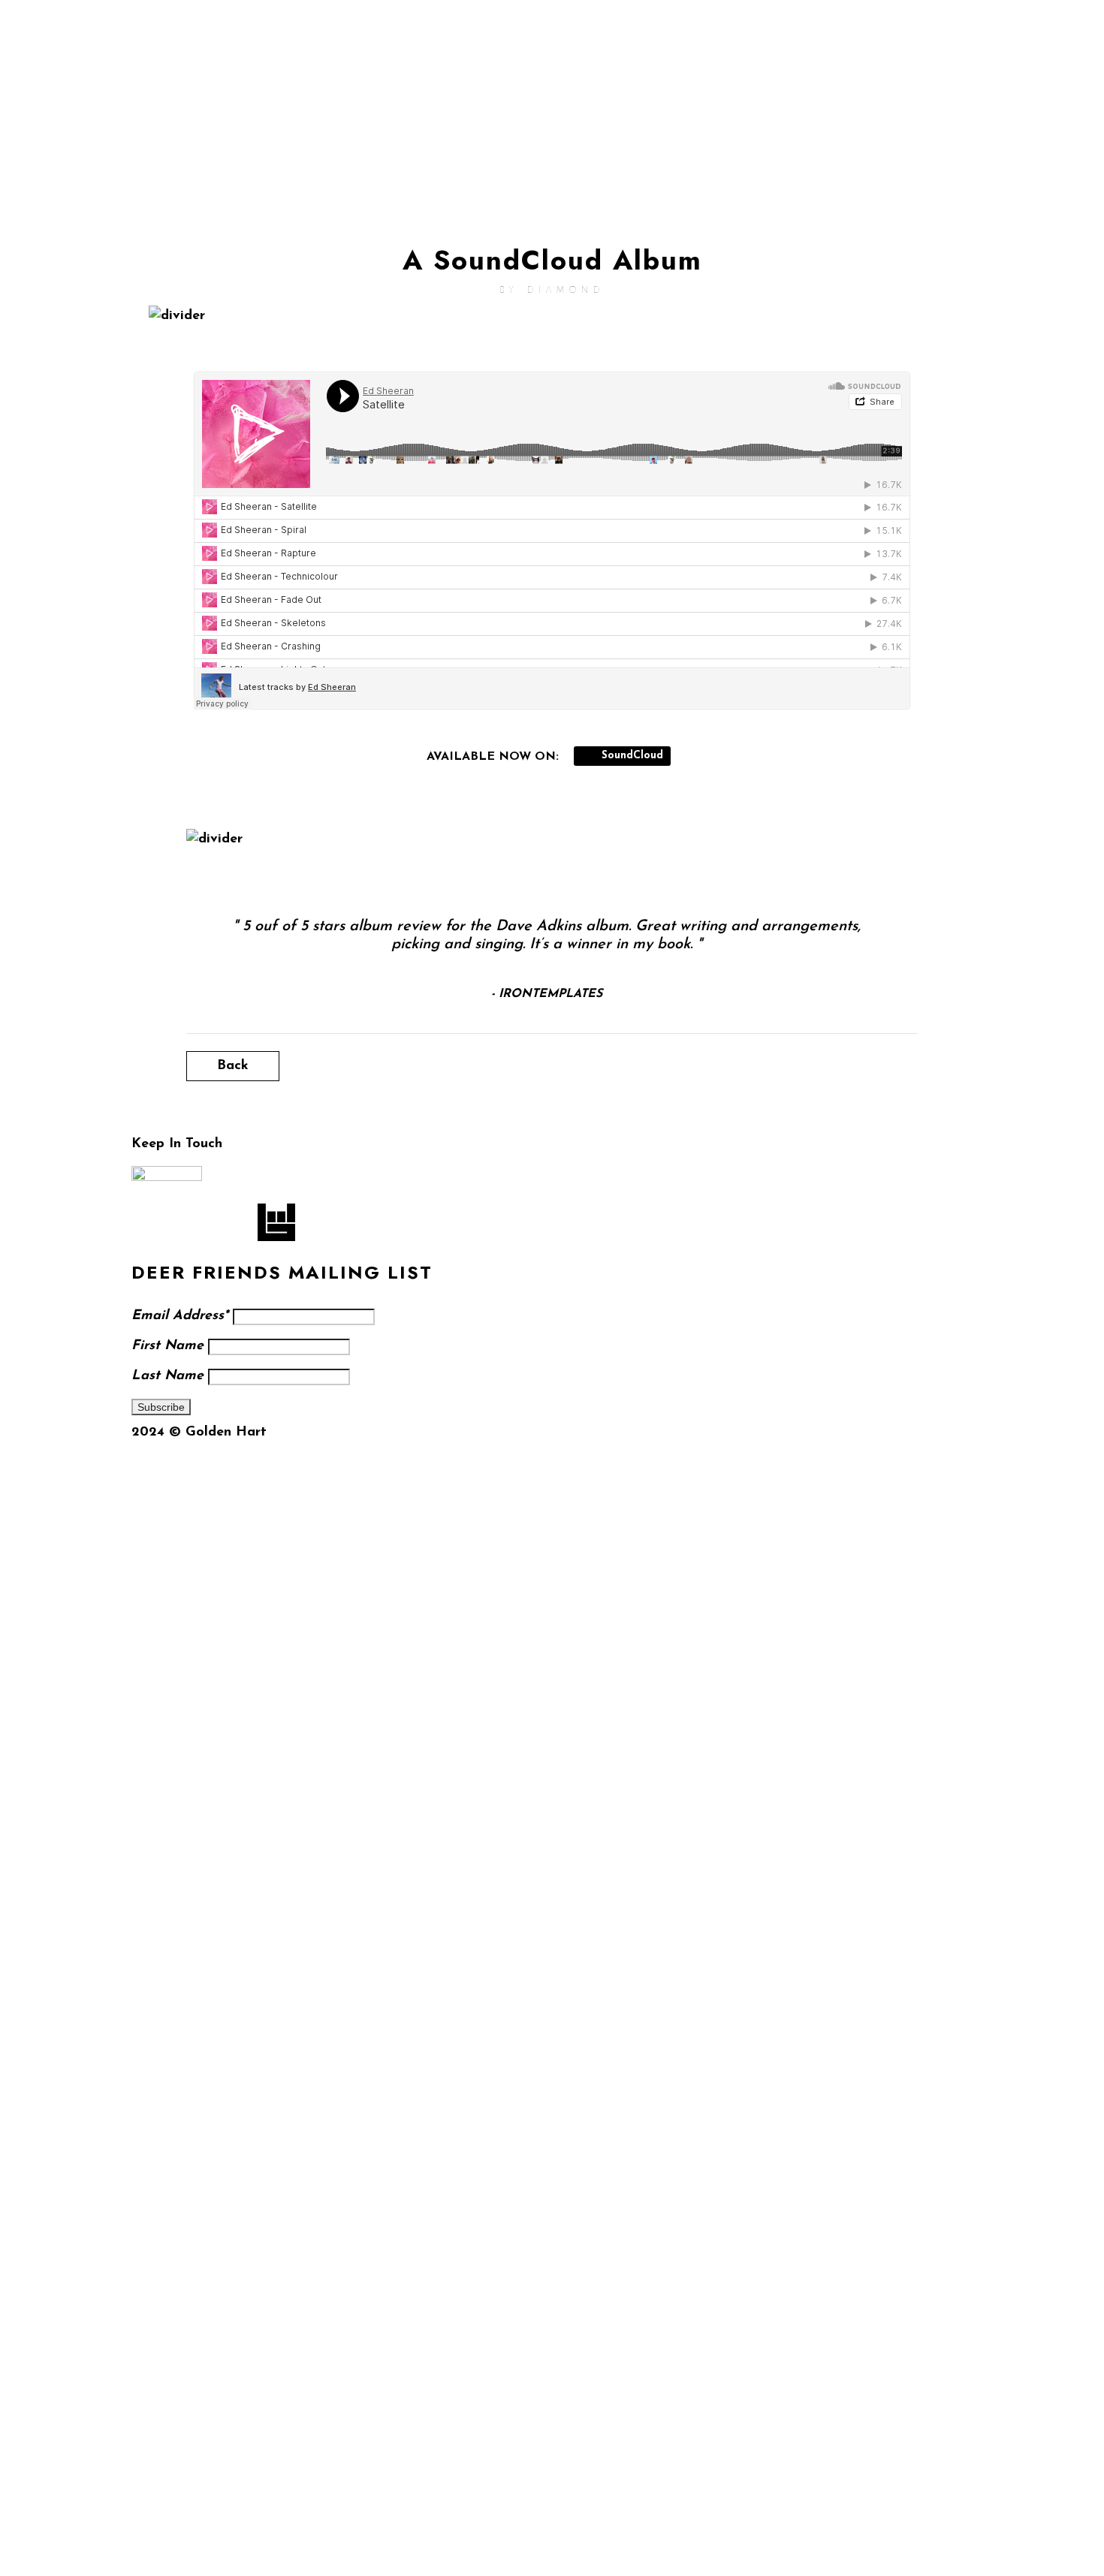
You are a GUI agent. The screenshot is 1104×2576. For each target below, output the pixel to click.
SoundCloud (630, 756)
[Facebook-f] (150, 1222)
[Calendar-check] (947, 116)
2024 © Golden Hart (199, 1433)
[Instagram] (947, 71)
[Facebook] (905, 71)
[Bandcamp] (905, 116)
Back (233, 1066)
